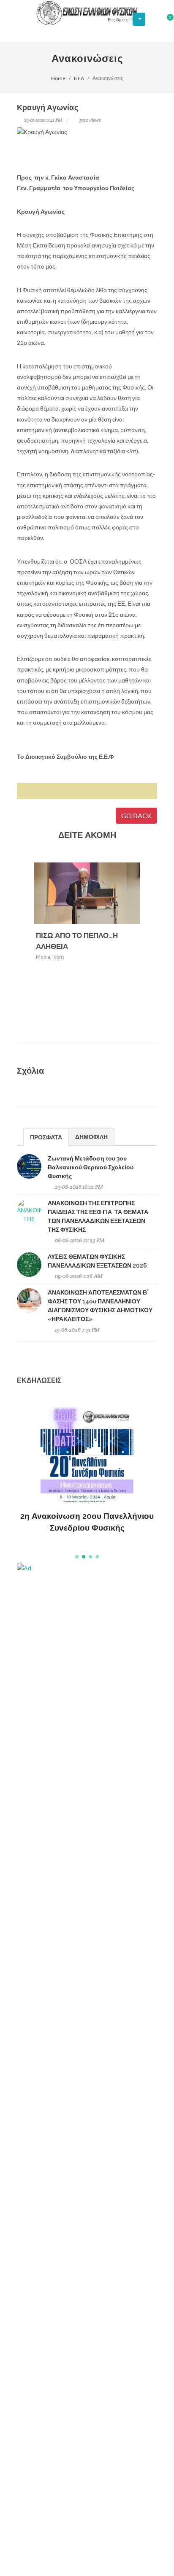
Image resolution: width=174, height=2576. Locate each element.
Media (43, 957)
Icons (58, 957)
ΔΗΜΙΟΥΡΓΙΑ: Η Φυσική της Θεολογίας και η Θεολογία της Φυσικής (87, 1509)
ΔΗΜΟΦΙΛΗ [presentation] (91, 1137)
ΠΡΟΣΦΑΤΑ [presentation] (46, 1137)
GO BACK (136, 815)
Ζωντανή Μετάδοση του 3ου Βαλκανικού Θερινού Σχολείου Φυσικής (91, 1167)
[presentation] (148, 948)
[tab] (46, 1137)
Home (58, 78)
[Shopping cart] (165, 20)
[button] (77, 1557)
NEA (79, 78)
